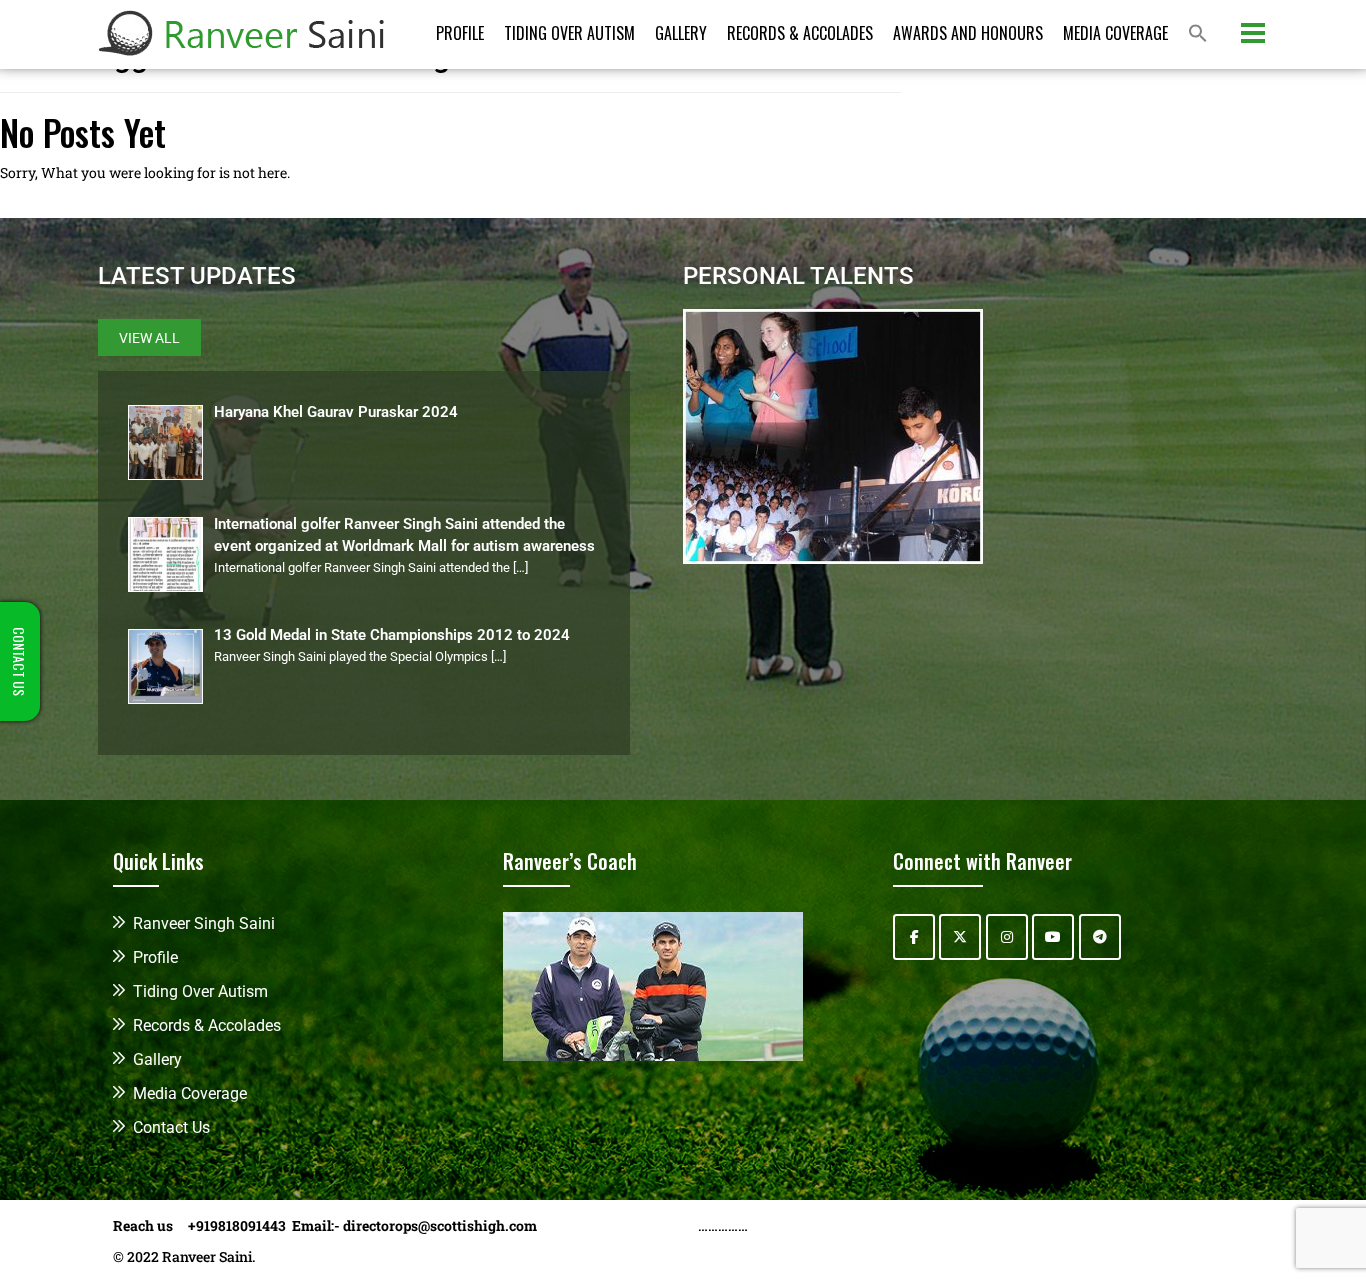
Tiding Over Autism (569, 33)
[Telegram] (1100, 937)
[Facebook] (914, 937)
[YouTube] (1053, 937)
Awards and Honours (968, 33)
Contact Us (171, 1127)
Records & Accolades (800, 33)
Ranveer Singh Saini (204, 923)
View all (149, 338)
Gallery (681, 33)
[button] (1198, 34)
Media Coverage (1115, 33)
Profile (460, 33)
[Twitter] (960, 937)
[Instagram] (1007, 937)
